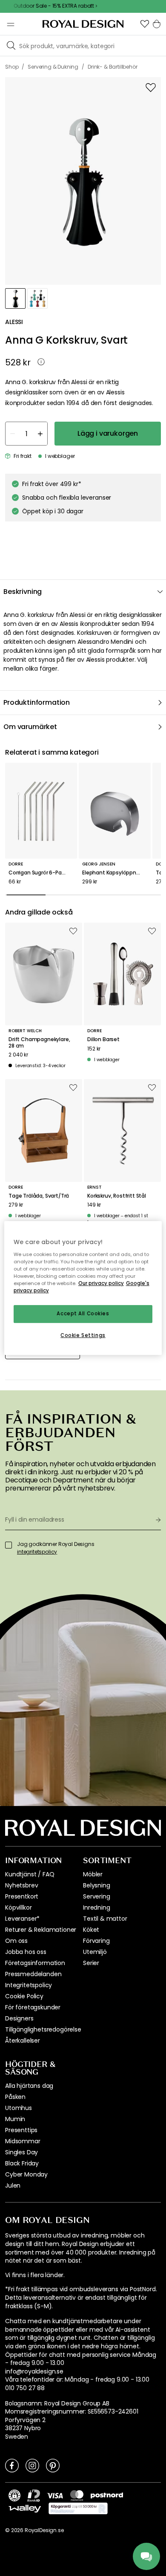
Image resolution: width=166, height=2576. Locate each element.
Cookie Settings (83, 1335)
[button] (145, 24)
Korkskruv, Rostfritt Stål (117, 1196)
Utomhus (19, 2108)
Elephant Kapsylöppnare (113, 873)
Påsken (15, 2097)
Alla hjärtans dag (29, 2086)
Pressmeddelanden (33, 1974)
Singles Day (21, 2152)
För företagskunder (33, 2007)
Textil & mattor (105, 1919)
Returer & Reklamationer (41, 1930)
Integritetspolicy (29, 1985)
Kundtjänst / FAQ (30, 1874)
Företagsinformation (35, 1963)
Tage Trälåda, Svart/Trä (39, 1196)
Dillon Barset (103, 1039)
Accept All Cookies (83, 1314)
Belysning (97, 1885)
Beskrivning (23, 592)
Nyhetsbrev (21, 1885)
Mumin (15, 2119)
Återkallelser (23, 2041)
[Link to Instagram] (32, 2465)
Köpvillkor (18, 1907)
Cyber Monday (26, 2174)
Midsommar (23, 2141)
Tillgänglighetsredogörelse (43, 2029)
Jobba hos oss (26, 1952)
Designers (19, 2018)
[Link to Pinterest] (53, 2465)
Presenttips (21, 2130)
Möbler (93, 1874)
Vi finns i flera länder (34, 2275)
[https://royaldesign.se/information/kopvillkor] (78, 2509)
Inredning (97, 1907)
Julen (13, 2185)
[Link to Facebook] (12, 2465)
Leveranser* (22, 1919)
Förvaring (96, 1941)
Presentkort (22, 1896)
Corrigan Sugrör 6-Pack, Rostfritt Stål (41, 873)
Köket (91, 1930)
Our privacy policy (101, 1283)
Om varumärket (30, 727)
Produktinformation (37, 702)
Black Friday (22, 2163)
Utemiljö (95, 1952)
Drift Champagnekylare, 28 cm (39, 1043)
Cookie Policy (24, 1996)
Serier (91, 1963)
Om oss (16, 1941)
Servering (97, 1896)
